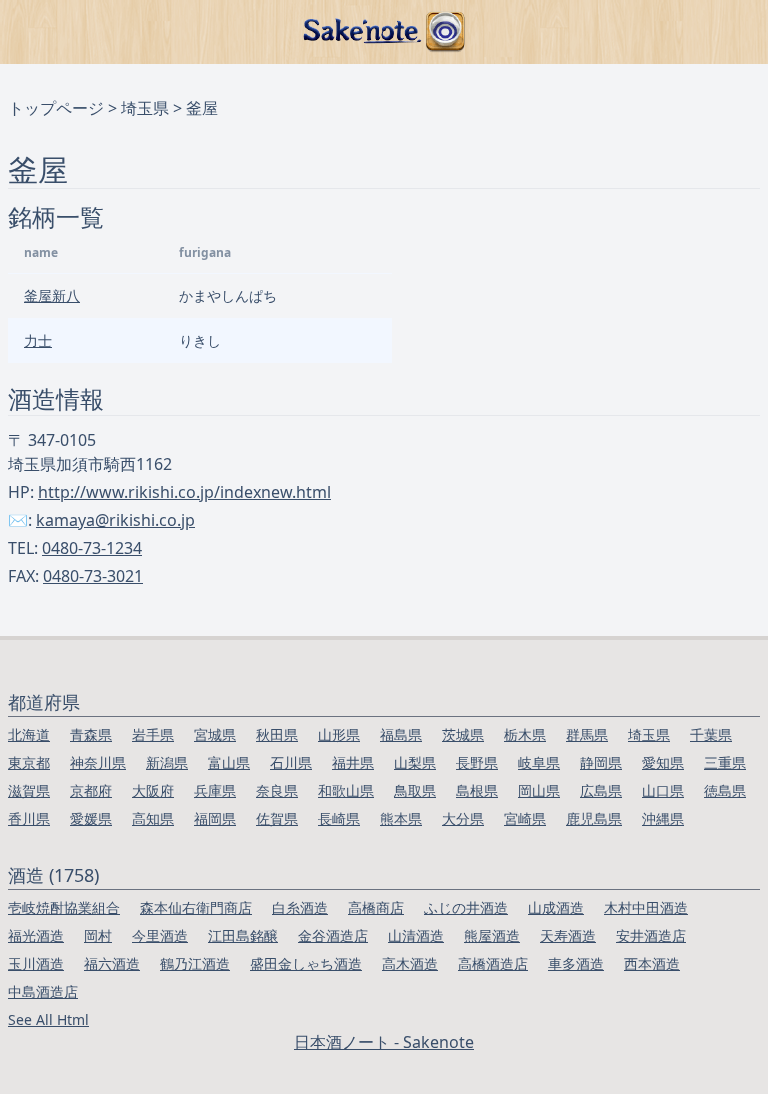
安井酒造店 (651, 935)
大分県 (463, 818)
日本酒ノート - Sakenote (384, 1042)
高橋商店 (376, 907)
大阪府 (153, 790)
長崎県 (339, 818)
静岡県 (601, 762)
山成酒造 (556, 907)
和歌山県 (346, 790)
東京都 (29, 762)
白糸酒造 (300, 907)
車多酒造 (576, 963)
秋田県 (277, 734)
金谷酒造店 (333, 935)
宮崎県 (525, 818)
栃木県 (525, 734)
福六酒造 (112, 963)
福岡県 (215, 818)
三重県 (725, 762)
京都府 (91, 790)
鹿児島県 (594, 818)
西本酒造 (652, 963)
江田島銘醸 (243, 935)
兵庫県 (215, 790)
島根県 (477, 790)
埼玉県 (145, 108)
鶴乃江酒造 (195, 963)
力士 (38, 340)
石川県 (291, 762)
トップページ (56, 108)
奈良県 (277, 790)
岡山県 (539, 790)
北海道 (29, 734)
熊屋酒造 (492, 935)
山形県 (339, 734)
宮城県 (215, 734)
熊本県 (401, 818)
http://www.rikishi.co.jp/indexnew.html (184, 492)
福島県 (401, 734)
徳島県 (725, 790)
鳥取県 (415, 790)
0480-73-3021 (93, 576)
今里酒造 (160, 935)
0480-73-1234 (92, 548)
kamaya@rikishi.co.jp (115, 520)
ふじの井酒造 (466, 907)
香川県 (29, 818)
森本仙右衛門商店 (196, 907)
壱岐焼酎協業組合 (64, 907)
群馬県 (587, 734)
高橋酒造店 (493, 963)
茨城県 (463, 734)
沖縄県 (663, 818)
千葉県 (711, 734)
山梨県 (415, 762)
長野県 (477, 762)
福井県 (353, 762)
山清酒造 (416, 935)
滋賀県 (29, 790)
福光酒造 (36, 935)
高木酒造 (410, 963)
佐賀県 (277, 818)
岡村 (98, 935)
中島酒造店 (43, 991)
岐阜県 (539, 762)
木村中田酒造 (646, 907)
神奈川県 (98, 762)
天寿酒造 (568, 935)
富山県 (229, 762)
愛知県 (663, 762)
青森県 (91, 734)
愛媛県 (91, 818)
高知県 (153, 818)
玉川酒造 (36, 963)
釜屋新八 (52, 295)
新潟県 (167, 762)
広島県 (601, 790)
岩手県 (153, 734)
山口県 (663, 790)
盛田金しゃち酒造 (306, 963)
